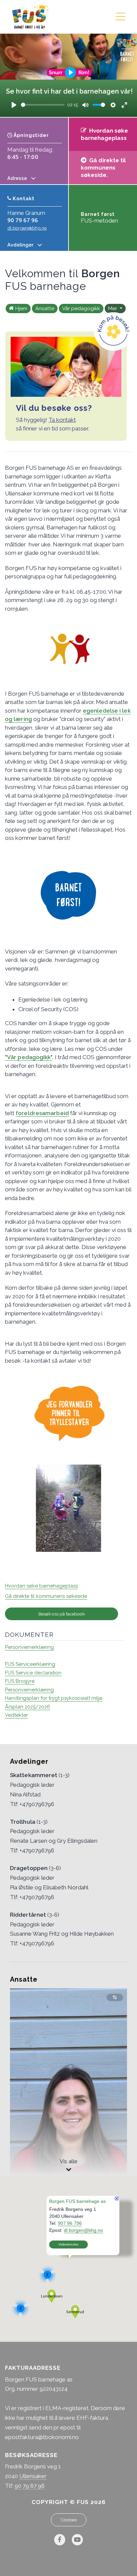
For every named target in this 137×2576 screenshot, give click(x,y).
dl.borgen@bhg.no (27, 228)
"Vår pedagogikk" (29, 1057)
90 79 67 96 (23, 220)
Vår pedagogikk (81, 309)
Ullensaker (33, 2476)
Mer (113, 309)
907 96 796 (70, 2223)
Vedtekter (16, 1715)
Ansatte (45, 309)
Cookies (69, 2520)
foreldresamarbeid (42, 1113)
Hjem (21, 309)
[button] (52, 2296)
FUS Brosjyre (20, 1681)
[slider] (43, 105)
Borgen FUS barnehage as (77, 2201)
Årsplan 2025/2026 (28, 1707)
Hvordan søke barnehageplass (41, 1586)
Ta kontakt (62, 420)
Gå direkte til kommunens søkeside (46, 1596)
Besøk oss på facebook (62, 1614)
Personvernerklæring (29, 1647)
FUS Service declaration (33, 1673)
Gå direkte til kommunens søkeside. (103, 168)
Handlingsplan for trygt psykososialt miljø (54, 1698)
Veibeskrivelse (68, 2245)
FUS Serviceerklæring (30, 1664)
